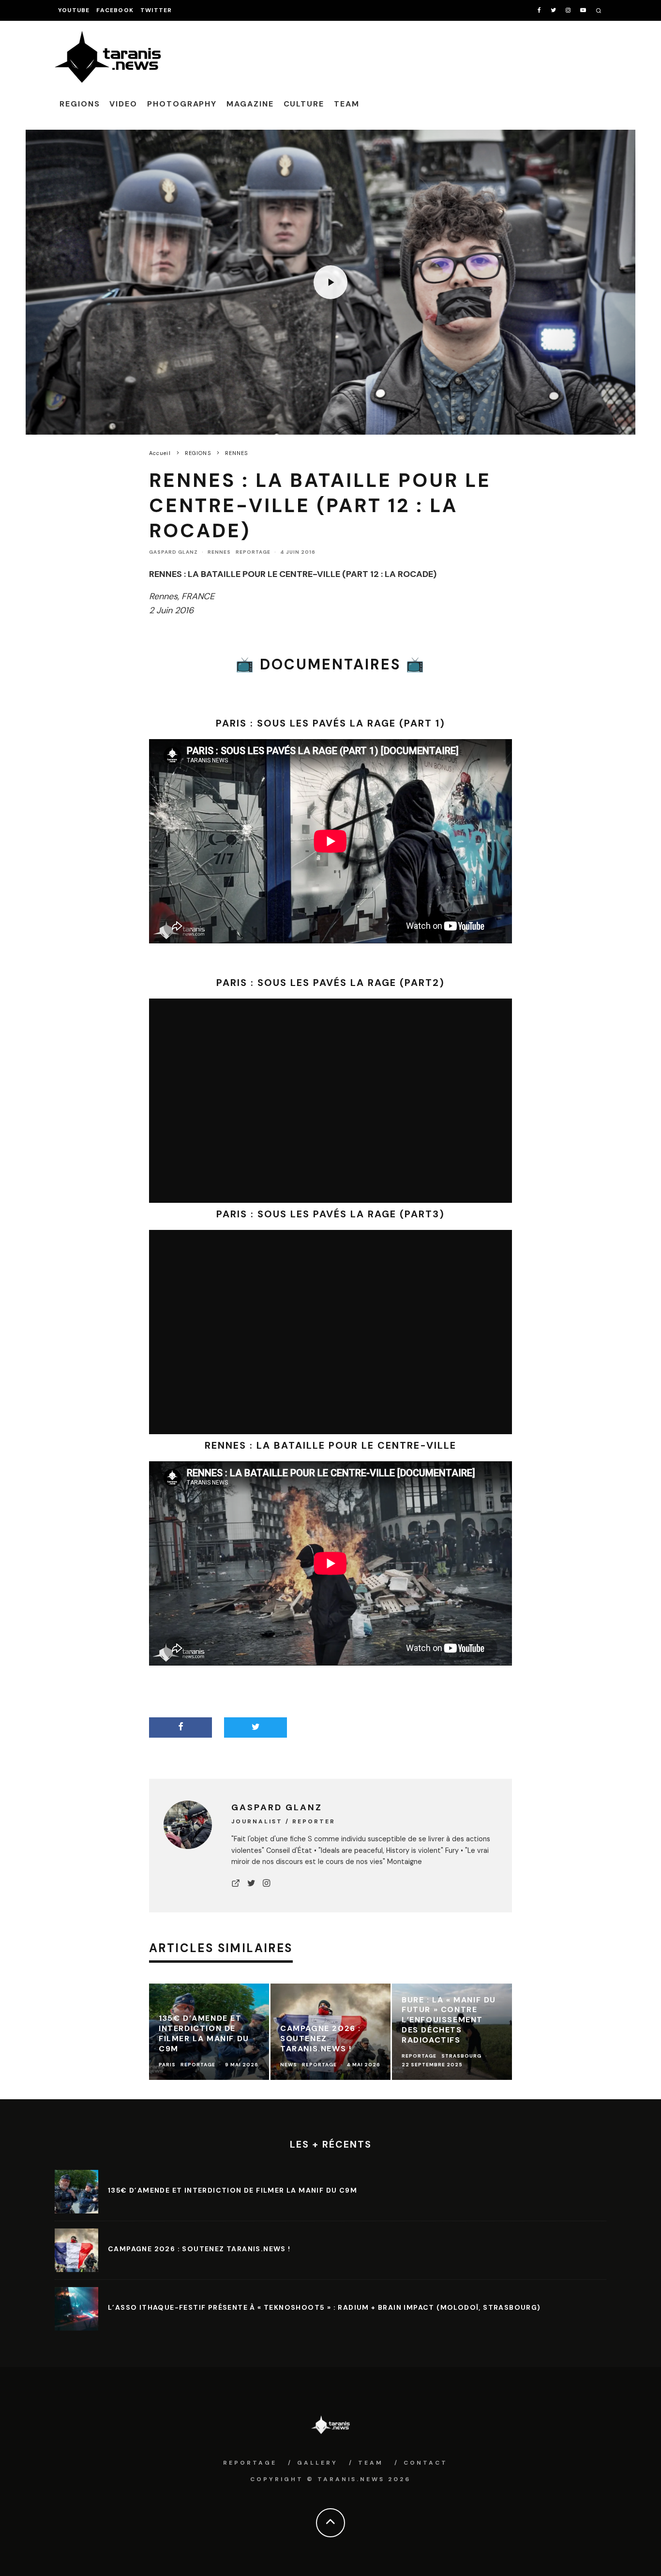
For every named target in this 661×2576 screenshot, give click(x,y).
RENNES (219, 552)
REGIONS (80, 104)
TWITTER (156, 10)
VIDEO (123, 104)
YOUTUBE (74, 10)
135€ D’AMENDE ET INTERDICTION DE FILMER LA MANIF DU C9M (233, 2190)
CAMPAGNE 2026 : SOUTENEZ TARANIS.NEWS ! (199, 2249)
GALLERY (317, 2463)
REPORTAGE (253, 552)
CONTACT (426, 2463)
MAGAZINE (250, 104)
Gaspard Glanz (173, 552)
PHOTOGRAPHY (182, 104)
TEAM (347, 104)
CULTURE (304, 104)
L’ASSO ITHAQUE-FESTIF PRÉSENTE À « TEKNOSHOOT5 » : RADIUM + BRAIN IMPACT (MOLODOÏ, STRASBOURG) (324, 2307)
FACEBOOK (115, 10)
